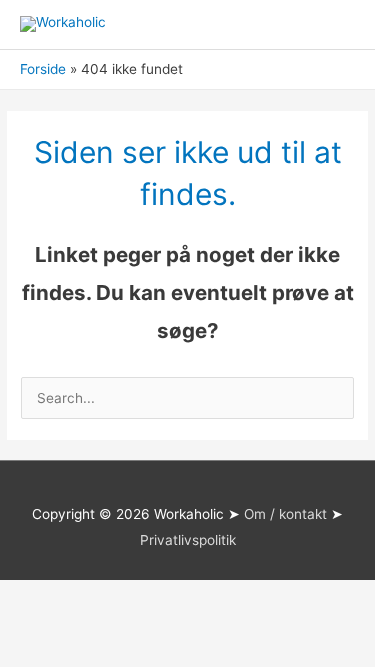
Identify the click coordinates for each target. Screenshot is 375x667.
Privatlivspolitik (188, 540)
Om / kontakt (285, 514)
